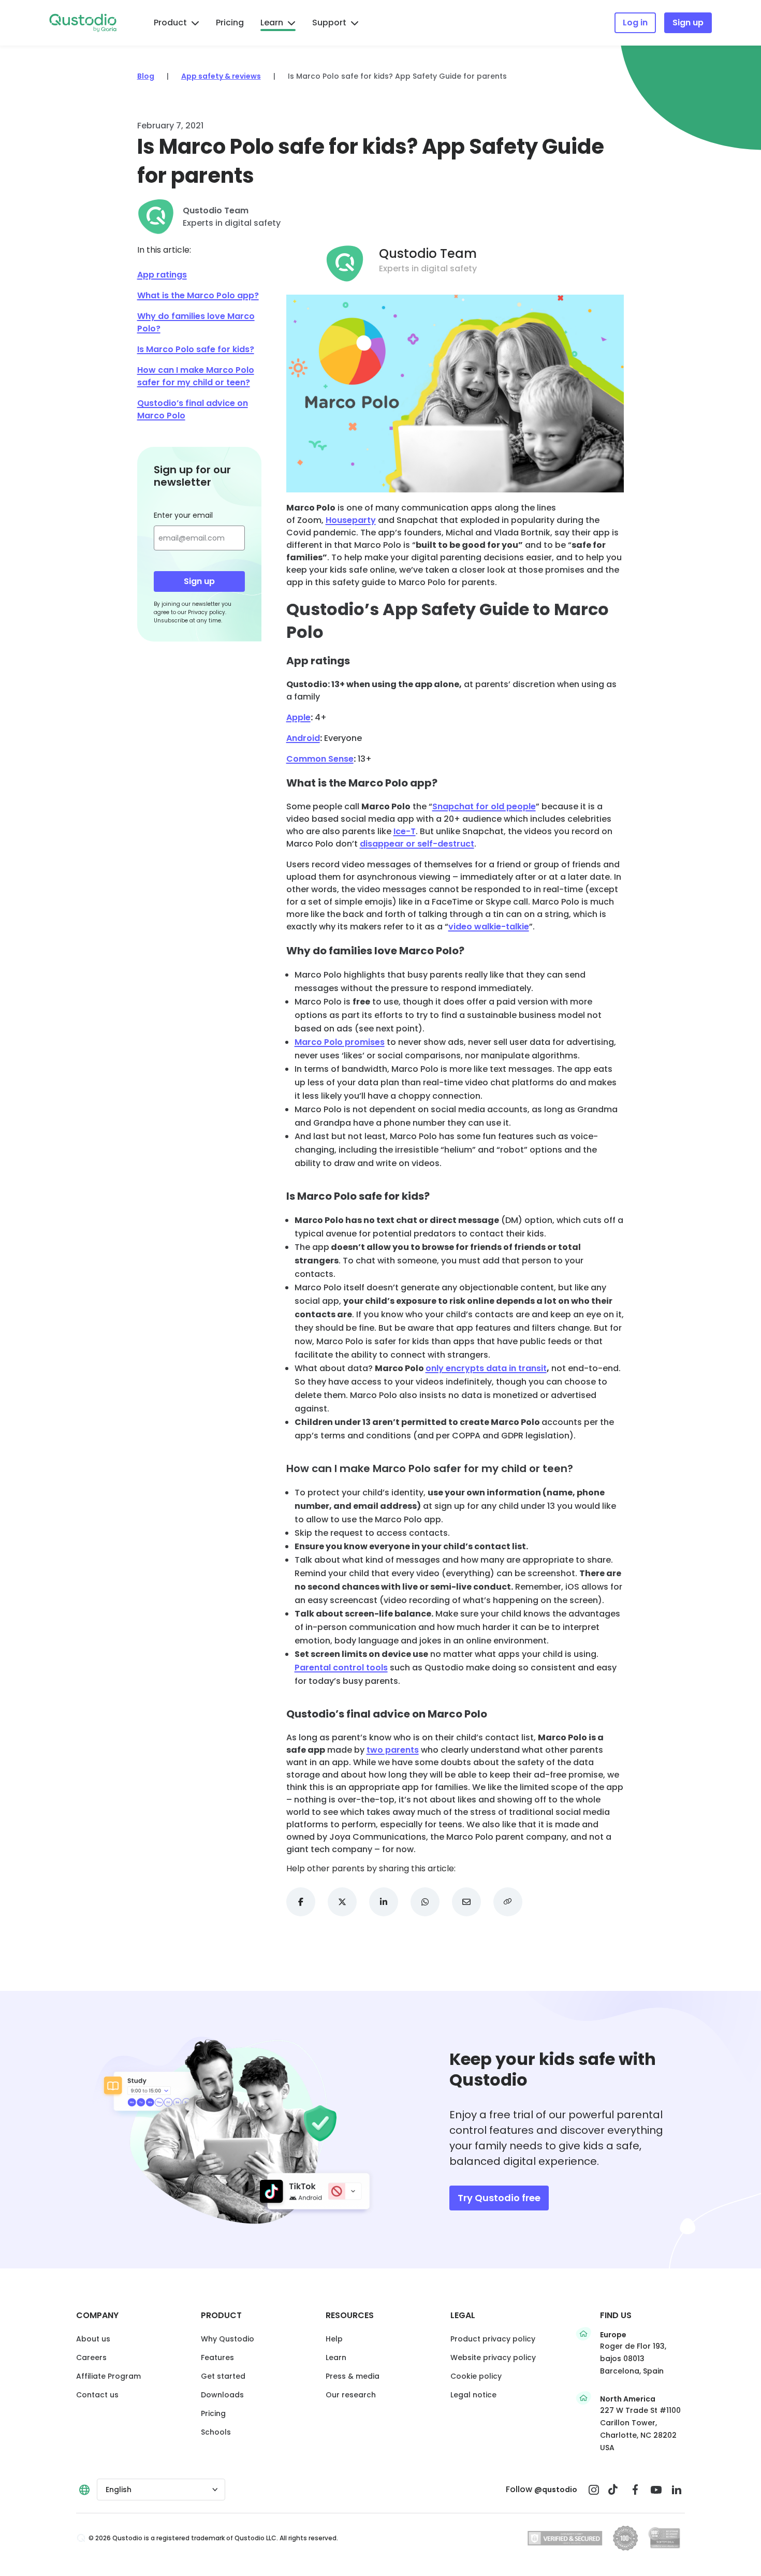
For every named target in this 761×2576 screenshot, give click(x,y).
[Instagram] (594, 2490)
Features (217, 2357)
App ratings (162, 275)
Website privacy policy (493, 2357)
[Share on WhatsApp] (425, 1902)
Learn (272, 23)
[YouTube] (656, 2490)
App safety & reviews (221, 76)
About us (93, 2339)
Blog (146, 76)
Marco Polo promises (340, 1042)
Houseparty (351, 520)
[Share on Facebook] (301, 1902)
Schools (216, 2432)
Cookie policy (476, 2376)
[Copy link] (508, 1902)
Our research (351, 2395)
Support (329, 23)
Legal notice (473, 2395)
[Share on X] (342, 1902)
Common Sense (320, 759)
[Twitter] (614, 2490)
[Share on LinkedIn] (384, 1902)
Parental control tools (341, 1668)
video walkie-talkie (489, 927)
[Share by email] (466, 1902)
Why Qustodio (228, 2339)
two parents (393, 1750)
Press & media (353, 2376)
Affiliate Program (108, 2376)
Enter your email (183, 515)
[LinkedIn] (677, 2490)
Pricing (230, 23)
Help (334, 2339)
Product (170, 23)
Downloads (222, 2395)
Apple (298, 717)
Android (303, 738)
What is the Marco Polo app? (198, 295)
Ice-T (405, 831)
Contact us (97, 2395)
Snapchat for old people (484, 806)
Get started (223, 2376)
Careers (91, 2357)
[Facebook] (635, 2490)
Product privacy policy (493, 2339)
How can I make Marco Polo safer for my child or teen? (196, 376)
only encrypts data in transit (486, 1368)
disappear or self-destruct (417, 844)
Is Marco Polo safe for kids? (196, 349)
